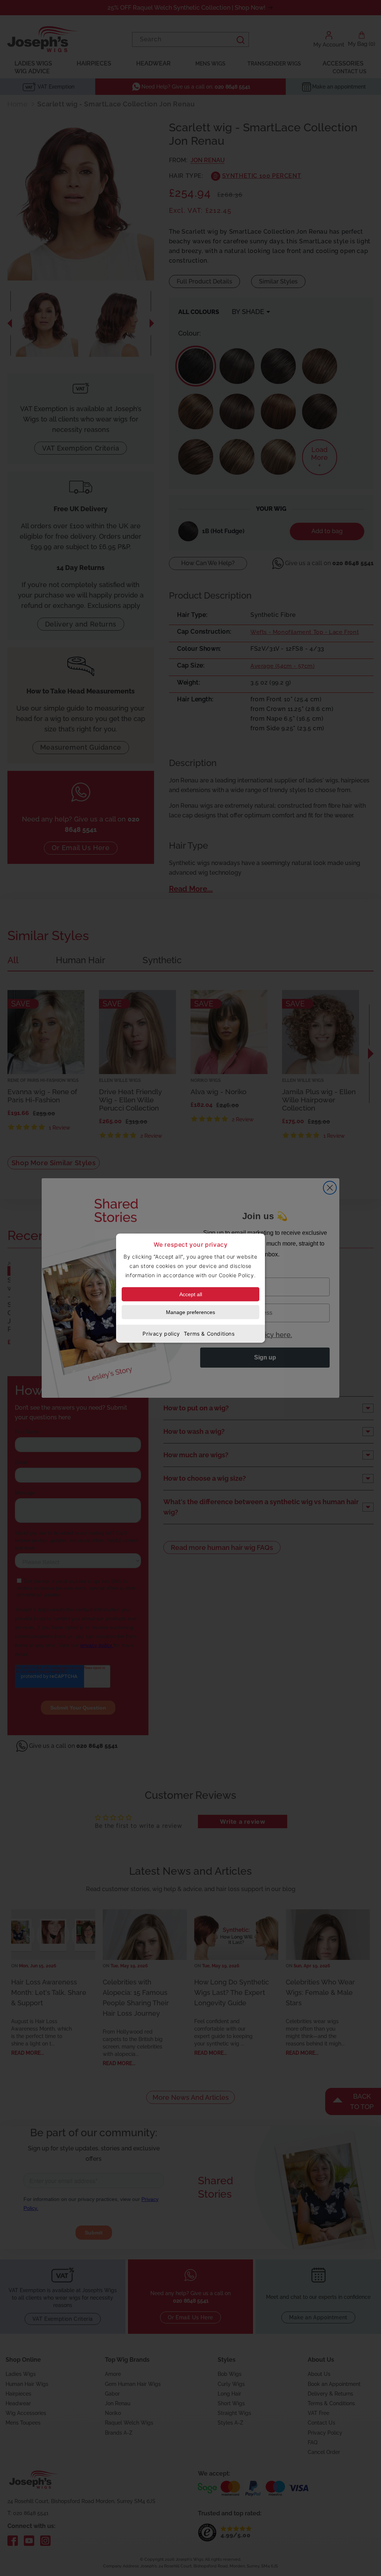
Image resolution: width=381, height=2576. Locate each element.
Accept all (191, 1294)
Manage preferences (190, 1312)
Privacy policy (161, 1334)
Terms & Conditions (209, 1334)
